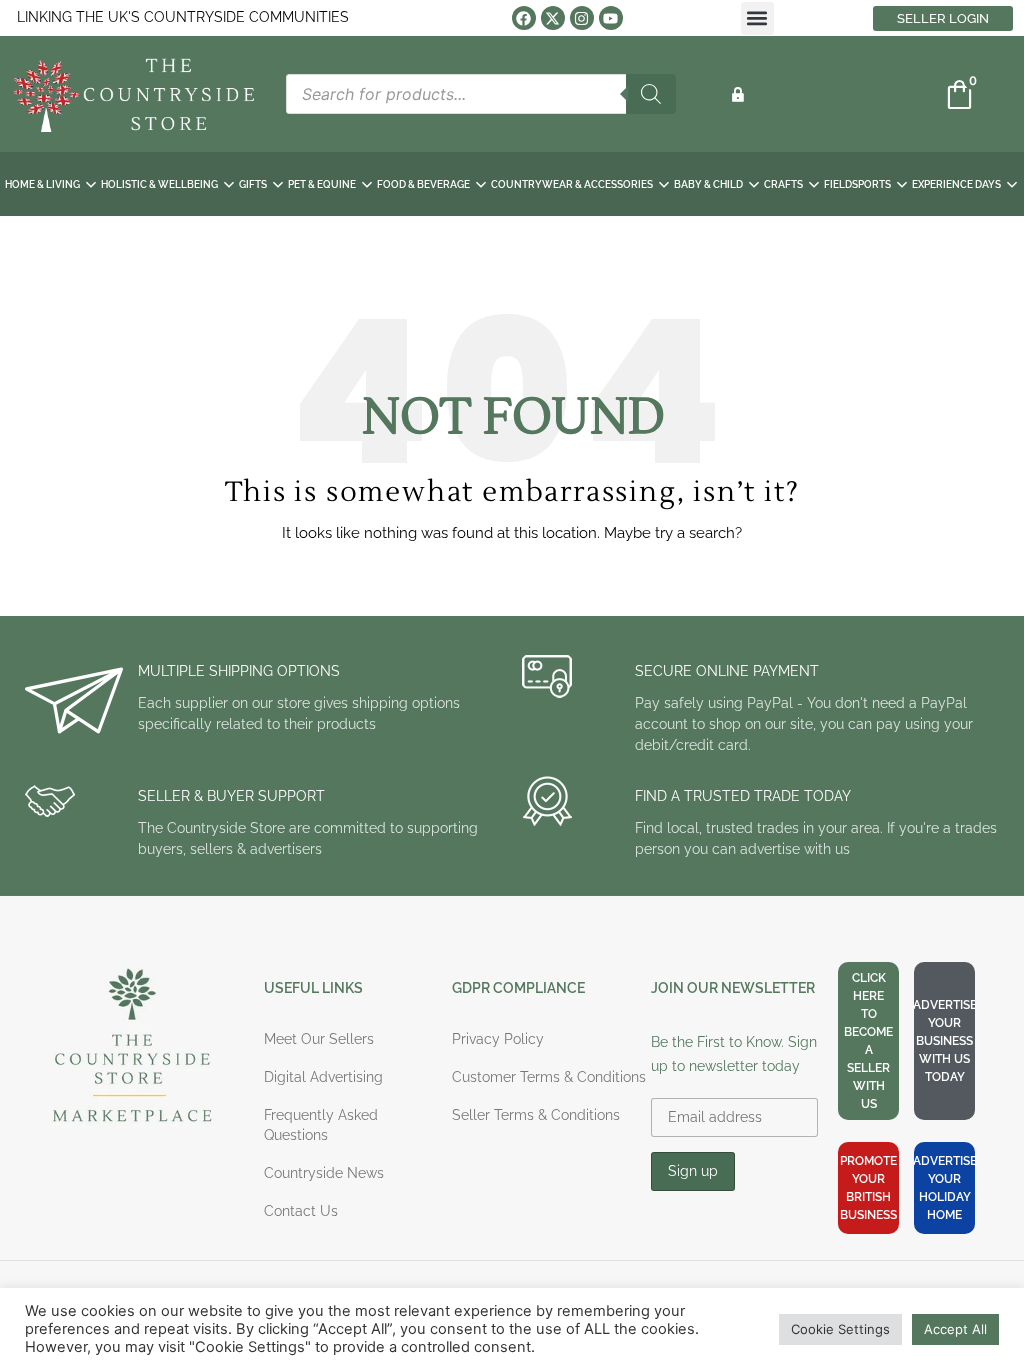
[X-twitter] (553, 18)
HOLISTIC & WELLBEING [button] (159, 184)
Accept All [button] (955, 1329)
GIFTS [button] (253, 184)
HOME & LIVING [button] (42, 184)
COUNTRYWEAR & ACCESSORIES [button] (572, 184)
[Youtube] (611, 18)
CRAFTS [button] (783, 184)
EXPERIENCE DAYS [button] (956, 184)
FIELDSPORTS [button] (857, 184)
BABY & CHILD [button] (708, 184)
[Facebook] (524, 18)
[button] (757, 18)
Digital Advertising (323, 1077)
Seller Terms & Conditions (536, 1115)
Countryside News (324, 1173)
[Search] (651, 94)
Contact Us (301, 1211)
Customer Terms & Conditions (549, 1077)
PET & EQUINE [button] (322, 184)
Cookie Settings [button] (840, 1329)
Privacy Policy (498, 1039)
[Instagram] (582, 18)
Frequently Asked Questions (321, 1125)
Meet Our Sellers (319, 1039)
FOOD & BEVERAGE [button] (423, 184)
